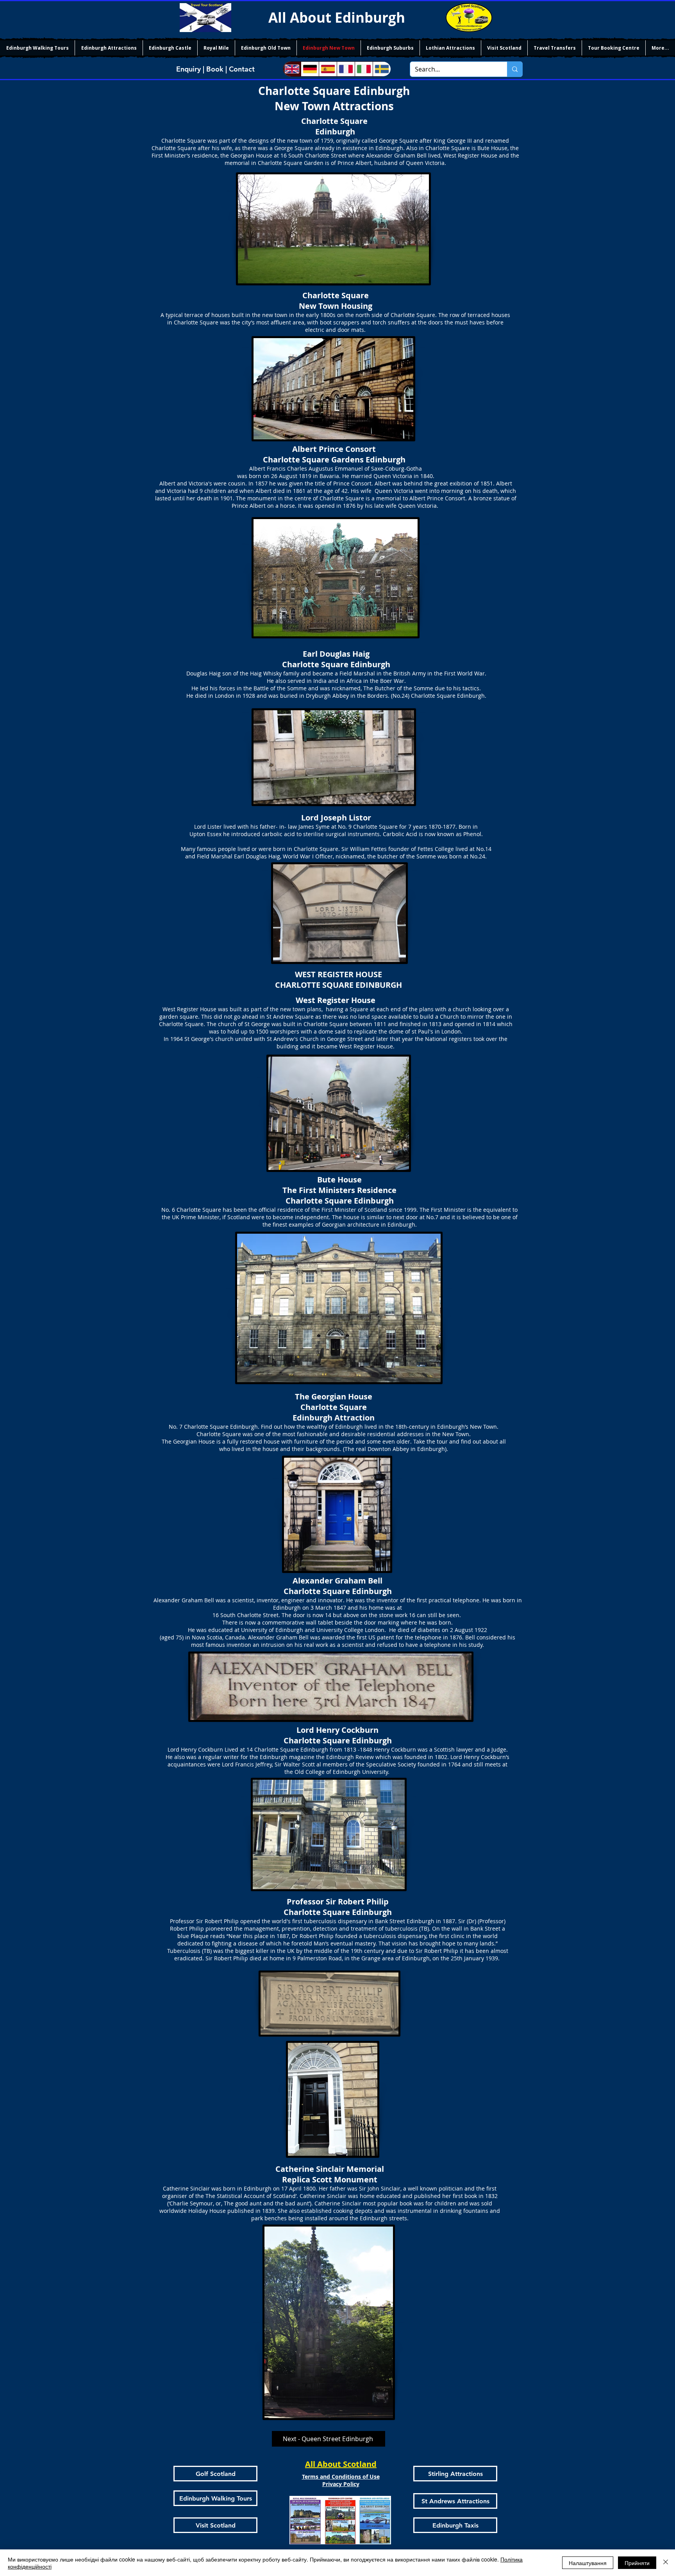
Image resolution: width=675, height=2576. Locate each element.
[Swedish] (382, 69)
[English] (292, 69)
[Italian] (364, 69)
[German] (310, 69)
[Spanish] (328, 69)
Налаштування (588, 2563)
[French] (346, 69)
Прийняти (637, 2563)
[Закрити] (666, 2563)
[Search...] (515, 69)
